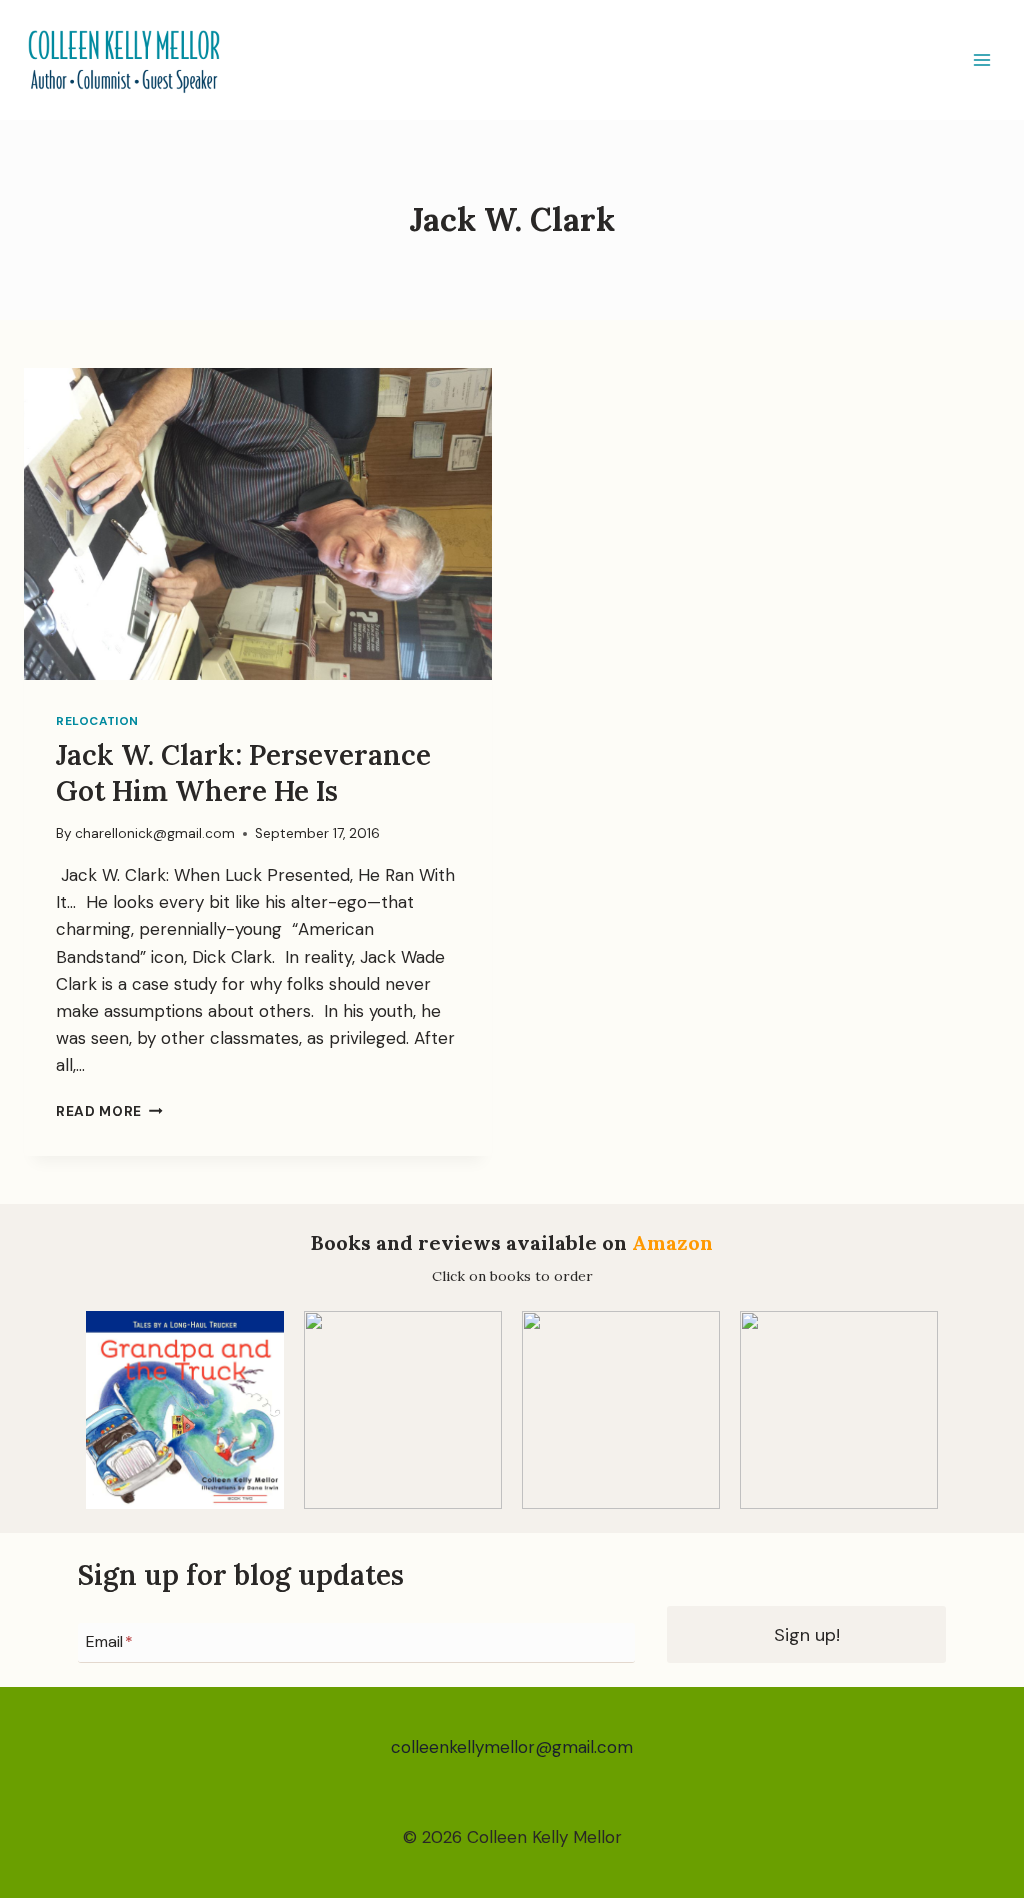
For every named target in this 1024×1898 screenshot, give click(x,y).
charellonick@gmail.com (155, 833)
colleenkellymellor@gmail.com (512, 1747)
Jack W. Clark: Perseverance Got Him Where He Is (243, 773)
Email (109, 1642)
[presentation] (258, 524)
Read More (109, 1111)
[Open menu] (981, 59)
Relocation (97, 721)
